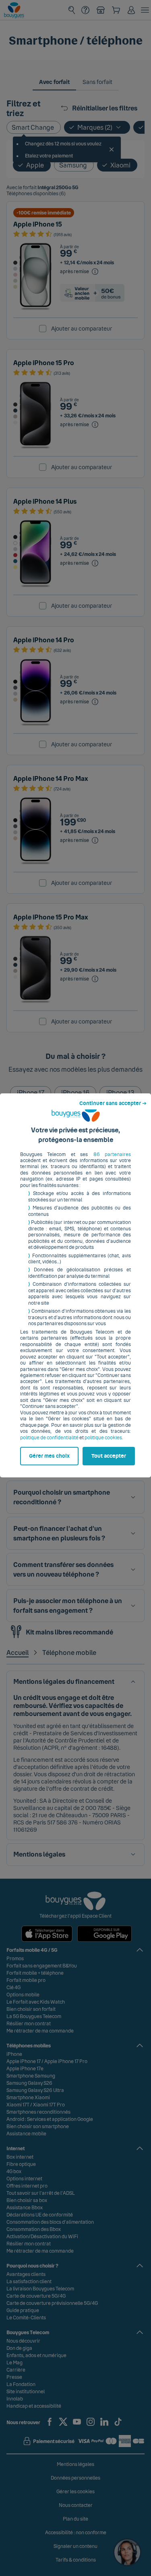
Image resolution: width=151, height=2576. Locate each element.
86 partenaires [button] (112, 1154)
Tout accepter (109, 1456)
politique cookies (103, 1438)
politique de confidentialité (49, 1438)
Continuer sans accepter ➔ (113, 1103)
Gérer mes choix (49, 1456)
